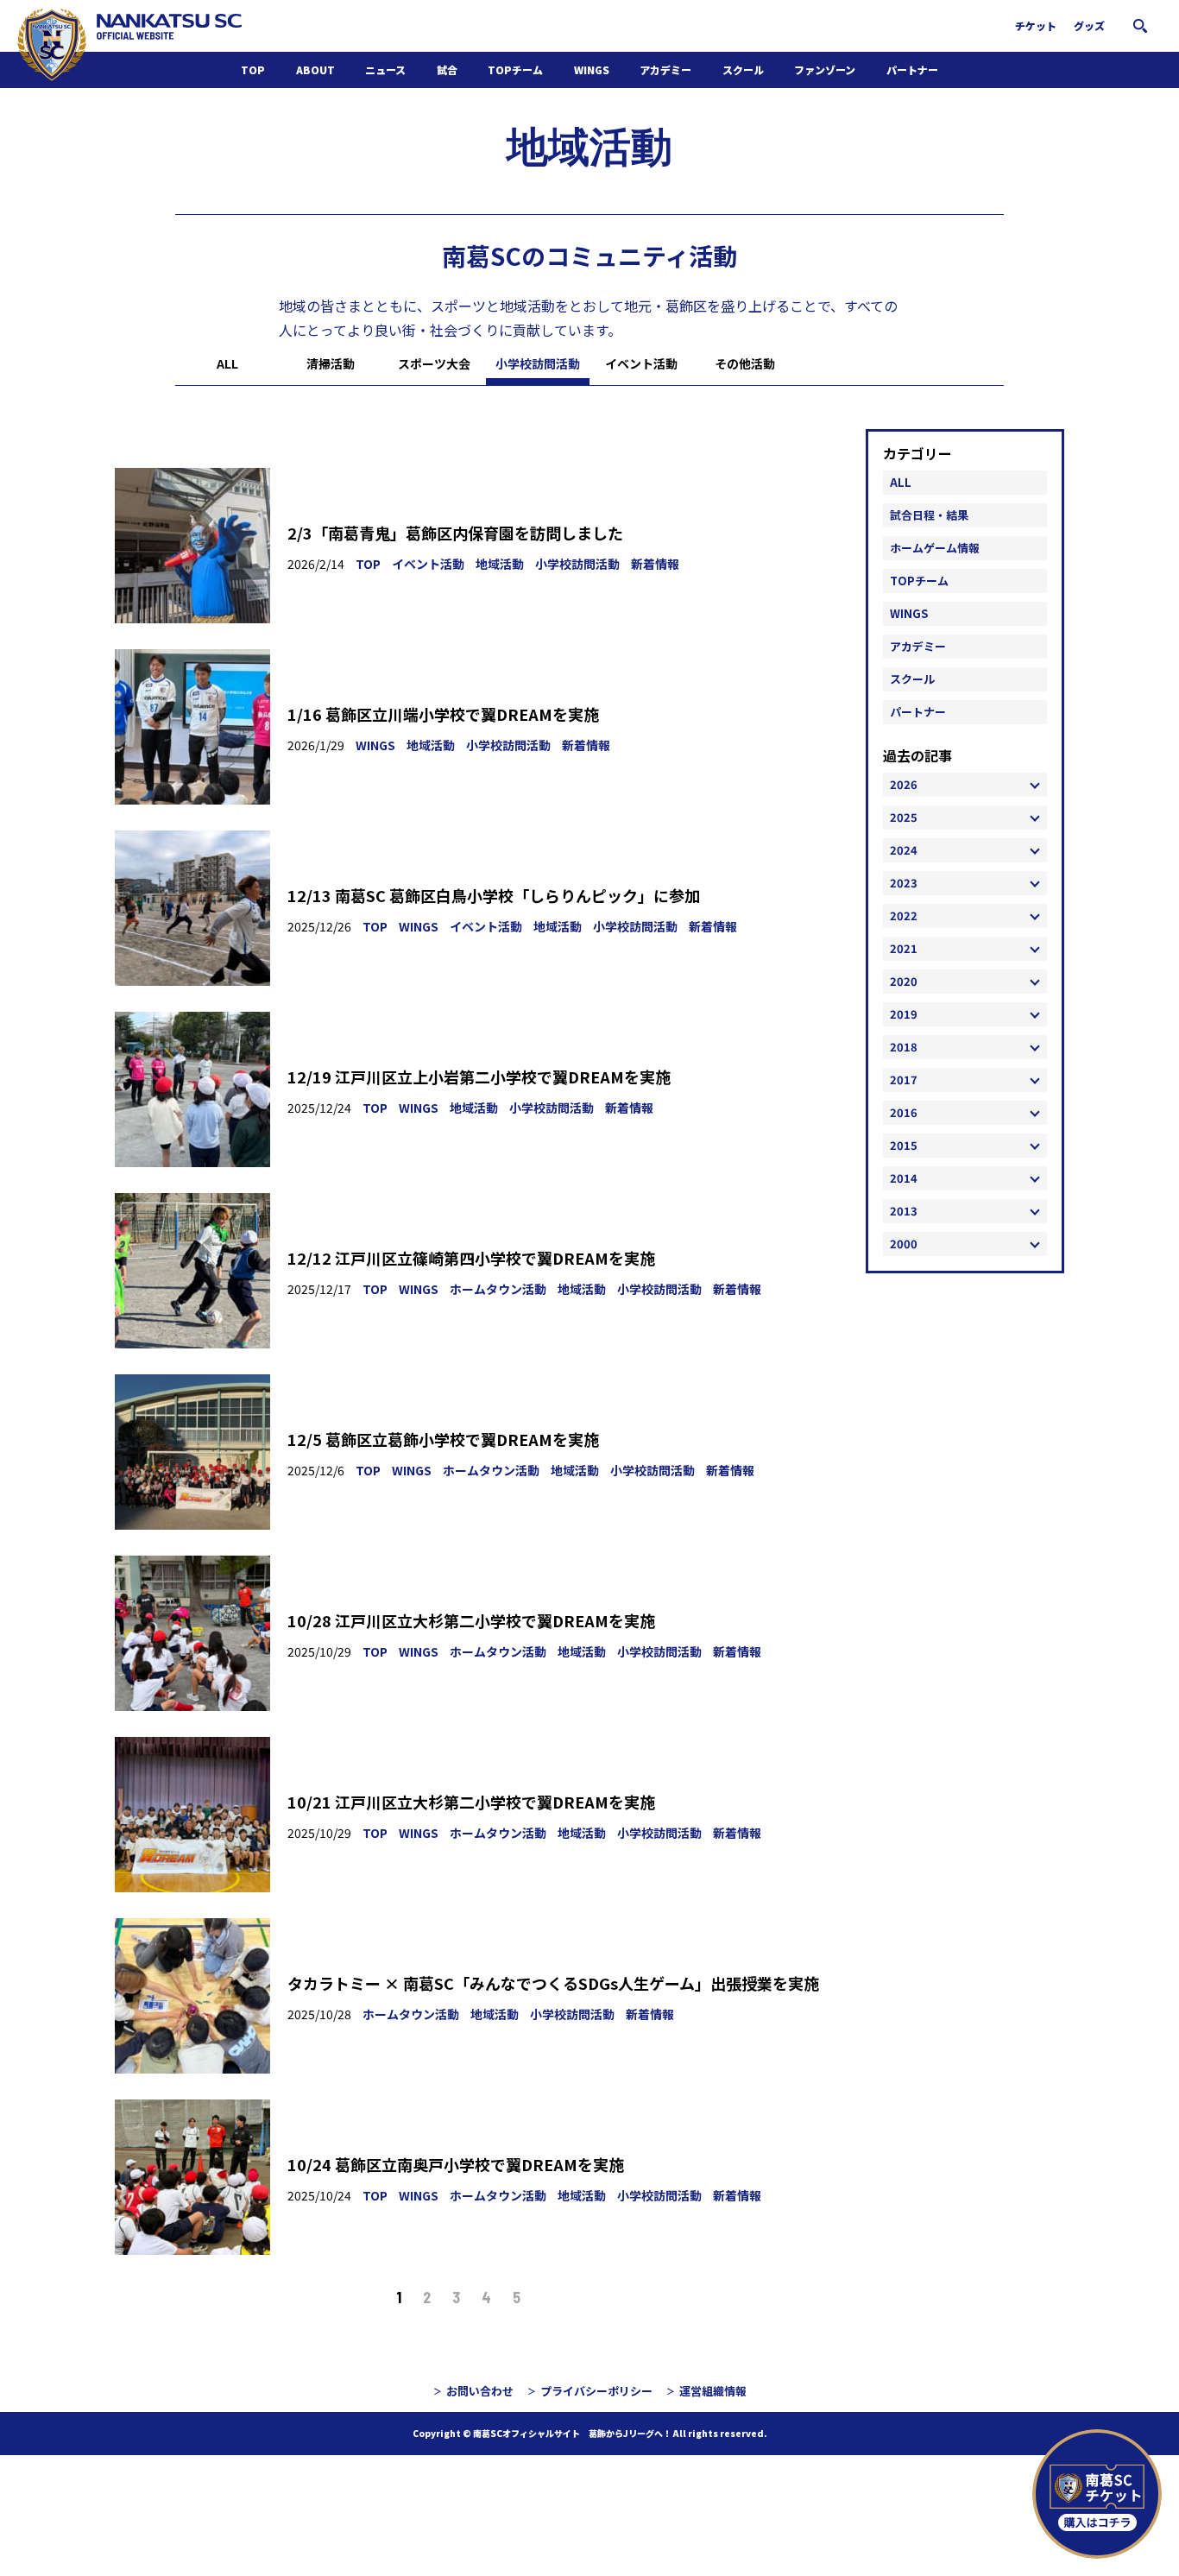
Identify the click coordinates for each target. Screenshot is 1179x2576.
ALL (227, 363)
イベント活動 (641, 363)
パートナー (912, 69)
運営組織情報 (713, 2391)
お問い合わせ (480, 2391)
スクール (743, 69)
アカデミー (665, 69)
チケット (1036, 25)
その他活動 (745, 363)
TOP (253, 69)
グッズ (1089, 25)
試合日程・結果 (929, 515)
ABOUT (315, 69)
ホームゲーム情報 (935, 548)
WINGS (592, 69)
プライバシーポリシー (596, 2391)
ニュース (385, 69)
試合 (447, 69)
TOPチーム (515, 69)
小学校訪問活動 (538, 363)
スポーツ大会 (434, 363)
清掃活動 (331, 363)
